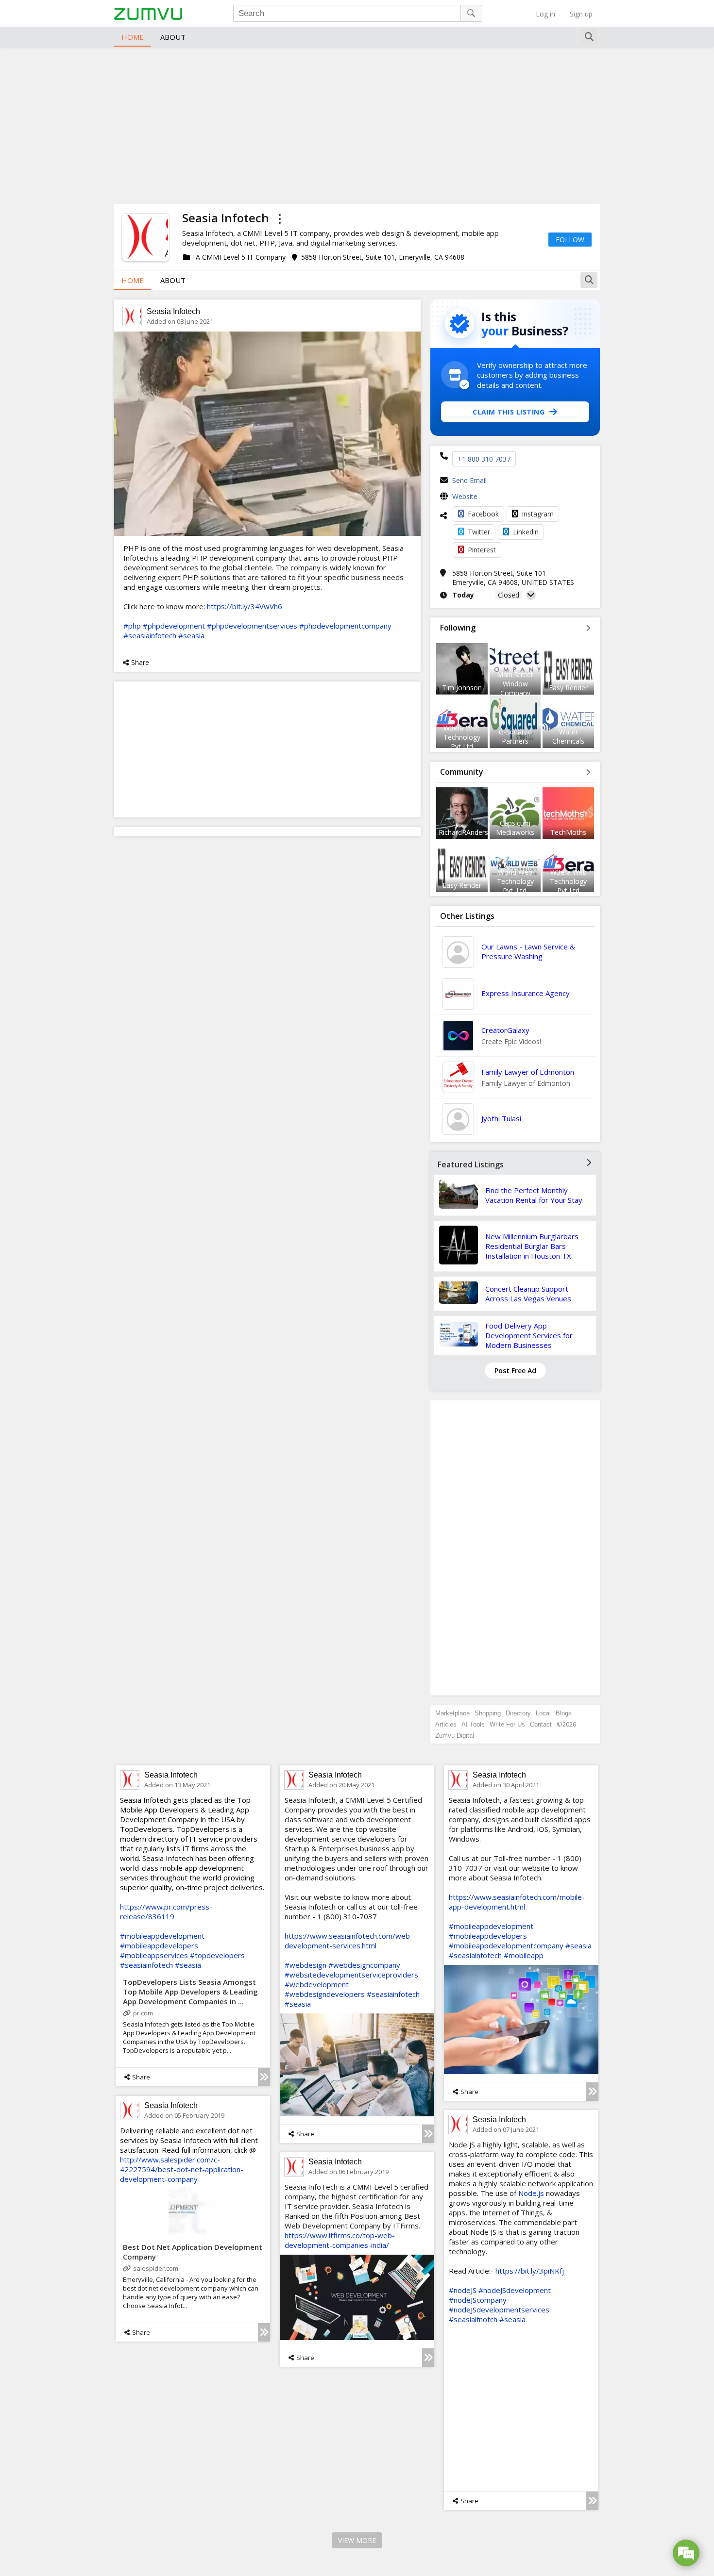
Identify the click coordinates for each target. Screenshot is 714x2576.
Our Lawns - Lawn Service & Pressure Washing (528, 951)
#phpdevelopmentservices (252, 626)
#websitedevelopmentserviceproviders (351, 1975)
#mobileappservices (154, 1955)
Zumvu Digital (455, 1736)
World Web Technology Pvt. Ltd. (515, 881)
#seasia (191, 635)
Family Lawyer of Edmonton (528, 1072)
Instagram (538, 514)
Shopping (488, 1713)
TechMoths (568, 832)
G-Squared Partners (515, 736)
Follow (570, 240)
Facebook (483, 514)
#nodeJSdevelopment (515, 2290)
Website (465, 496)
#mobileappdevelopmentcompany (506, 1945)
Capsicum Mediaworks (515, 828)
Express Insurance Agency (526, 993)
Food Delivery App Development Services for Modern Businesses (529, 1335)
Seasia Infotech (173, 311)
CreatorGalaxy (505, 1030)
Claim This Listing (509, 412)
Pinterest (482, 550)
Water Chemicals (568, 736)
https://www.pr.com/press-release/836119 (166, 1911)
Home (133, 37)
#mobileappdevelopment (162, 1936)
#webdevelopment (317, 1984)
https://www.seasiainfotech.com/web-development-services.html (349, 1941)
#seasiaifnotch (473, 2319)
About (173, 37)
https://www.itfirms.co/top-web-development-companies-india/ (340, 2240)
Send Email (469, 480)
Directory (518, 1713)
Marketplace (452, 1713)
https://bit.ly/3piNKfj (530, 2271)
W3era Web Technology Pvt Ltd (462, 737)
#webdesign (306, 1965)
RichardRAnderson (467, 832)
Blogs (564, 1713)
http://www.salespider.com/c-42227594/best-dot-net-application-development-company (182, 2169)
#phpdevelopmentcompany (345, 626)
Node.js (531, 2193)
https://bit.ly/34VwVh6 (245, 606)
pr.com (143, 2013)
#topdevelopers (217, 1955)
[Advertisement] (357, 124)
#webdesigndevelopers (325, 1994)
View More (357, 2540)
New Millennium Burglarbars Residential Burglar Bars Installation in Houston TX (532, 1246)
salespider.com (156, 2268)
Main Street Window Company (515, 684)
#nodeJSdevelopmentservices (499, 2310)
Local (543, 1713)
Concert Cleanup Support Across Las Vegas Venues (528, 1294)
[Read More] (264, 2077)
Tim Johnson (462, 688)
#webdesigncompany (364, 1965)
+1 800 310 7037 (484, 459)
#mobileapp (524, 1955)
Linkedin (526, 532)
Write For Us (507, 1724)
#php (132, 626)
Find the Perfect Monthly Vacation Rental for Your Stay (534, 1195)
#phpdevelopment (174, 626)
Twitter (479, 532)
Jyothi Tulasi (501, 1118)
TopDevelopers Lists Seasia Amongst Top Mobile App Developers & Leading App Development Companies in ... (190, 1992)
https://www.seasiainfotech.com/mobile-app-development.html (517, 1902)
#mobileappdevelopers (159, 1945)
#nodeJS (463, 2290)
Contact (541, 1724)
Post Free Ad (515, 1371)
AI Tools (473, 1724)
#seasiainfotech (150, 635)
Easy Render (568, 688)
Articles (446, 1724)
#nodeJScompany (478, 2300)
